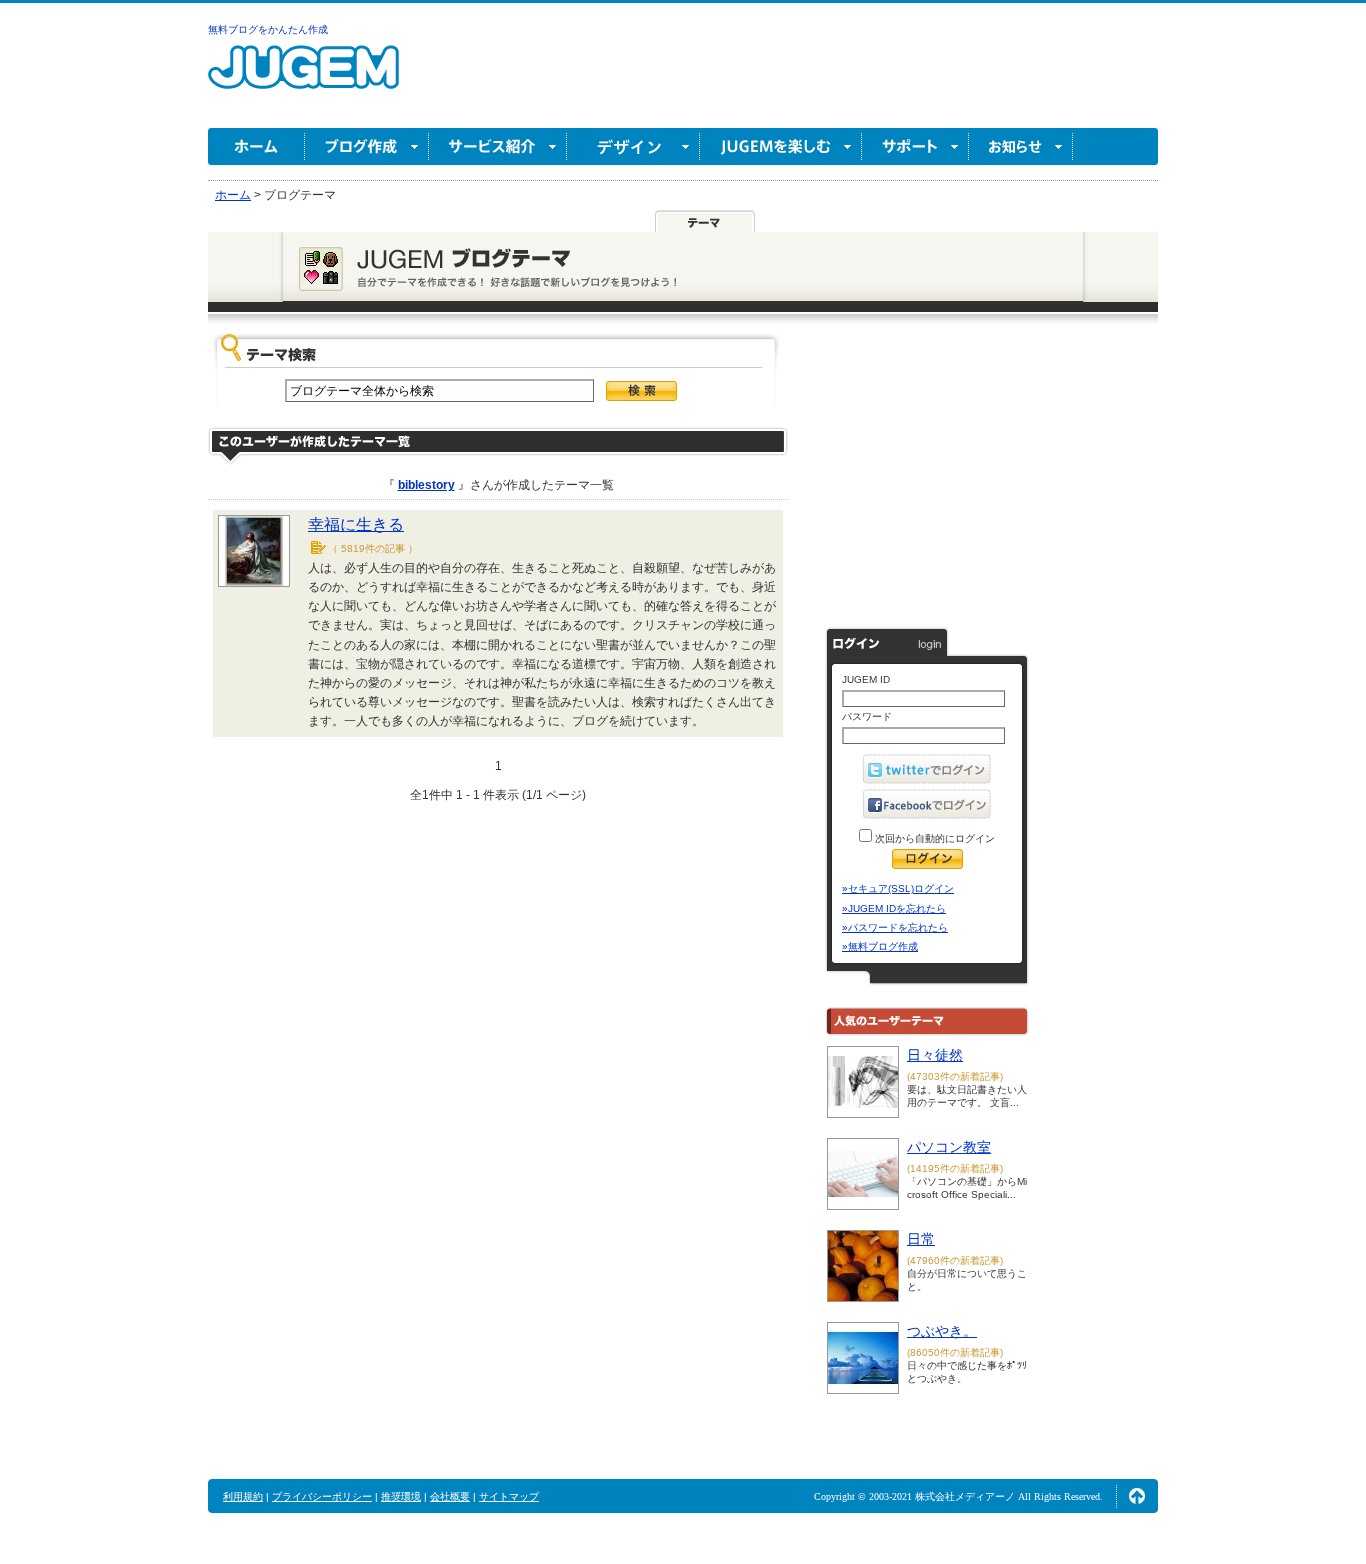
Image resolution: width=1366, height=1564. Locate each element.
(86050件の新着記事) (955, 1352)
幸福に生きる (356, 524)
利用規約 (243, 1496)
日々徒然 (935, 1055)
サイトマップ (509, 1496)
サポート (915, 146)
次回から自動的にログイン (933, 838)
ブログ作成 (367, 146)
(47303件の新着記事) (955, 1076)
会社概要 (450, 1496)
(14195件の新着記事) (955, 1168)
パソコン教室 (949, 1147)
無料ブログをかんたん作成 (268, 29)
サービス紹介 (498, 146)
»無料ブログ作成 (880, 946)
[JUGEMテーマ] (705, 222)
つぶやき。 (942, 1331)
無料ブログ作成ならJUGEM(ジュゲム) (303, 78)
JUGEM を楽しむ (781, 146)
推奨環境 (401, 1496)
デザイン (633, 146)
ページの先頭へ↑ (1137, 1496)
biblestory (426, 485)
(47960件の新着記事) (955, 1260)
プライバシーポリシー (322, 1496)
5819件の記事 (373, 548)
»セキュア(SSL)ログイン (898, 888)
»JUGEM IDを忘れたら (894, 908)
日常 (921, 1239)
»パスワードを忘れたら (895, 927)
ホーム (256, 146)
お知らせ (1021, 146)
